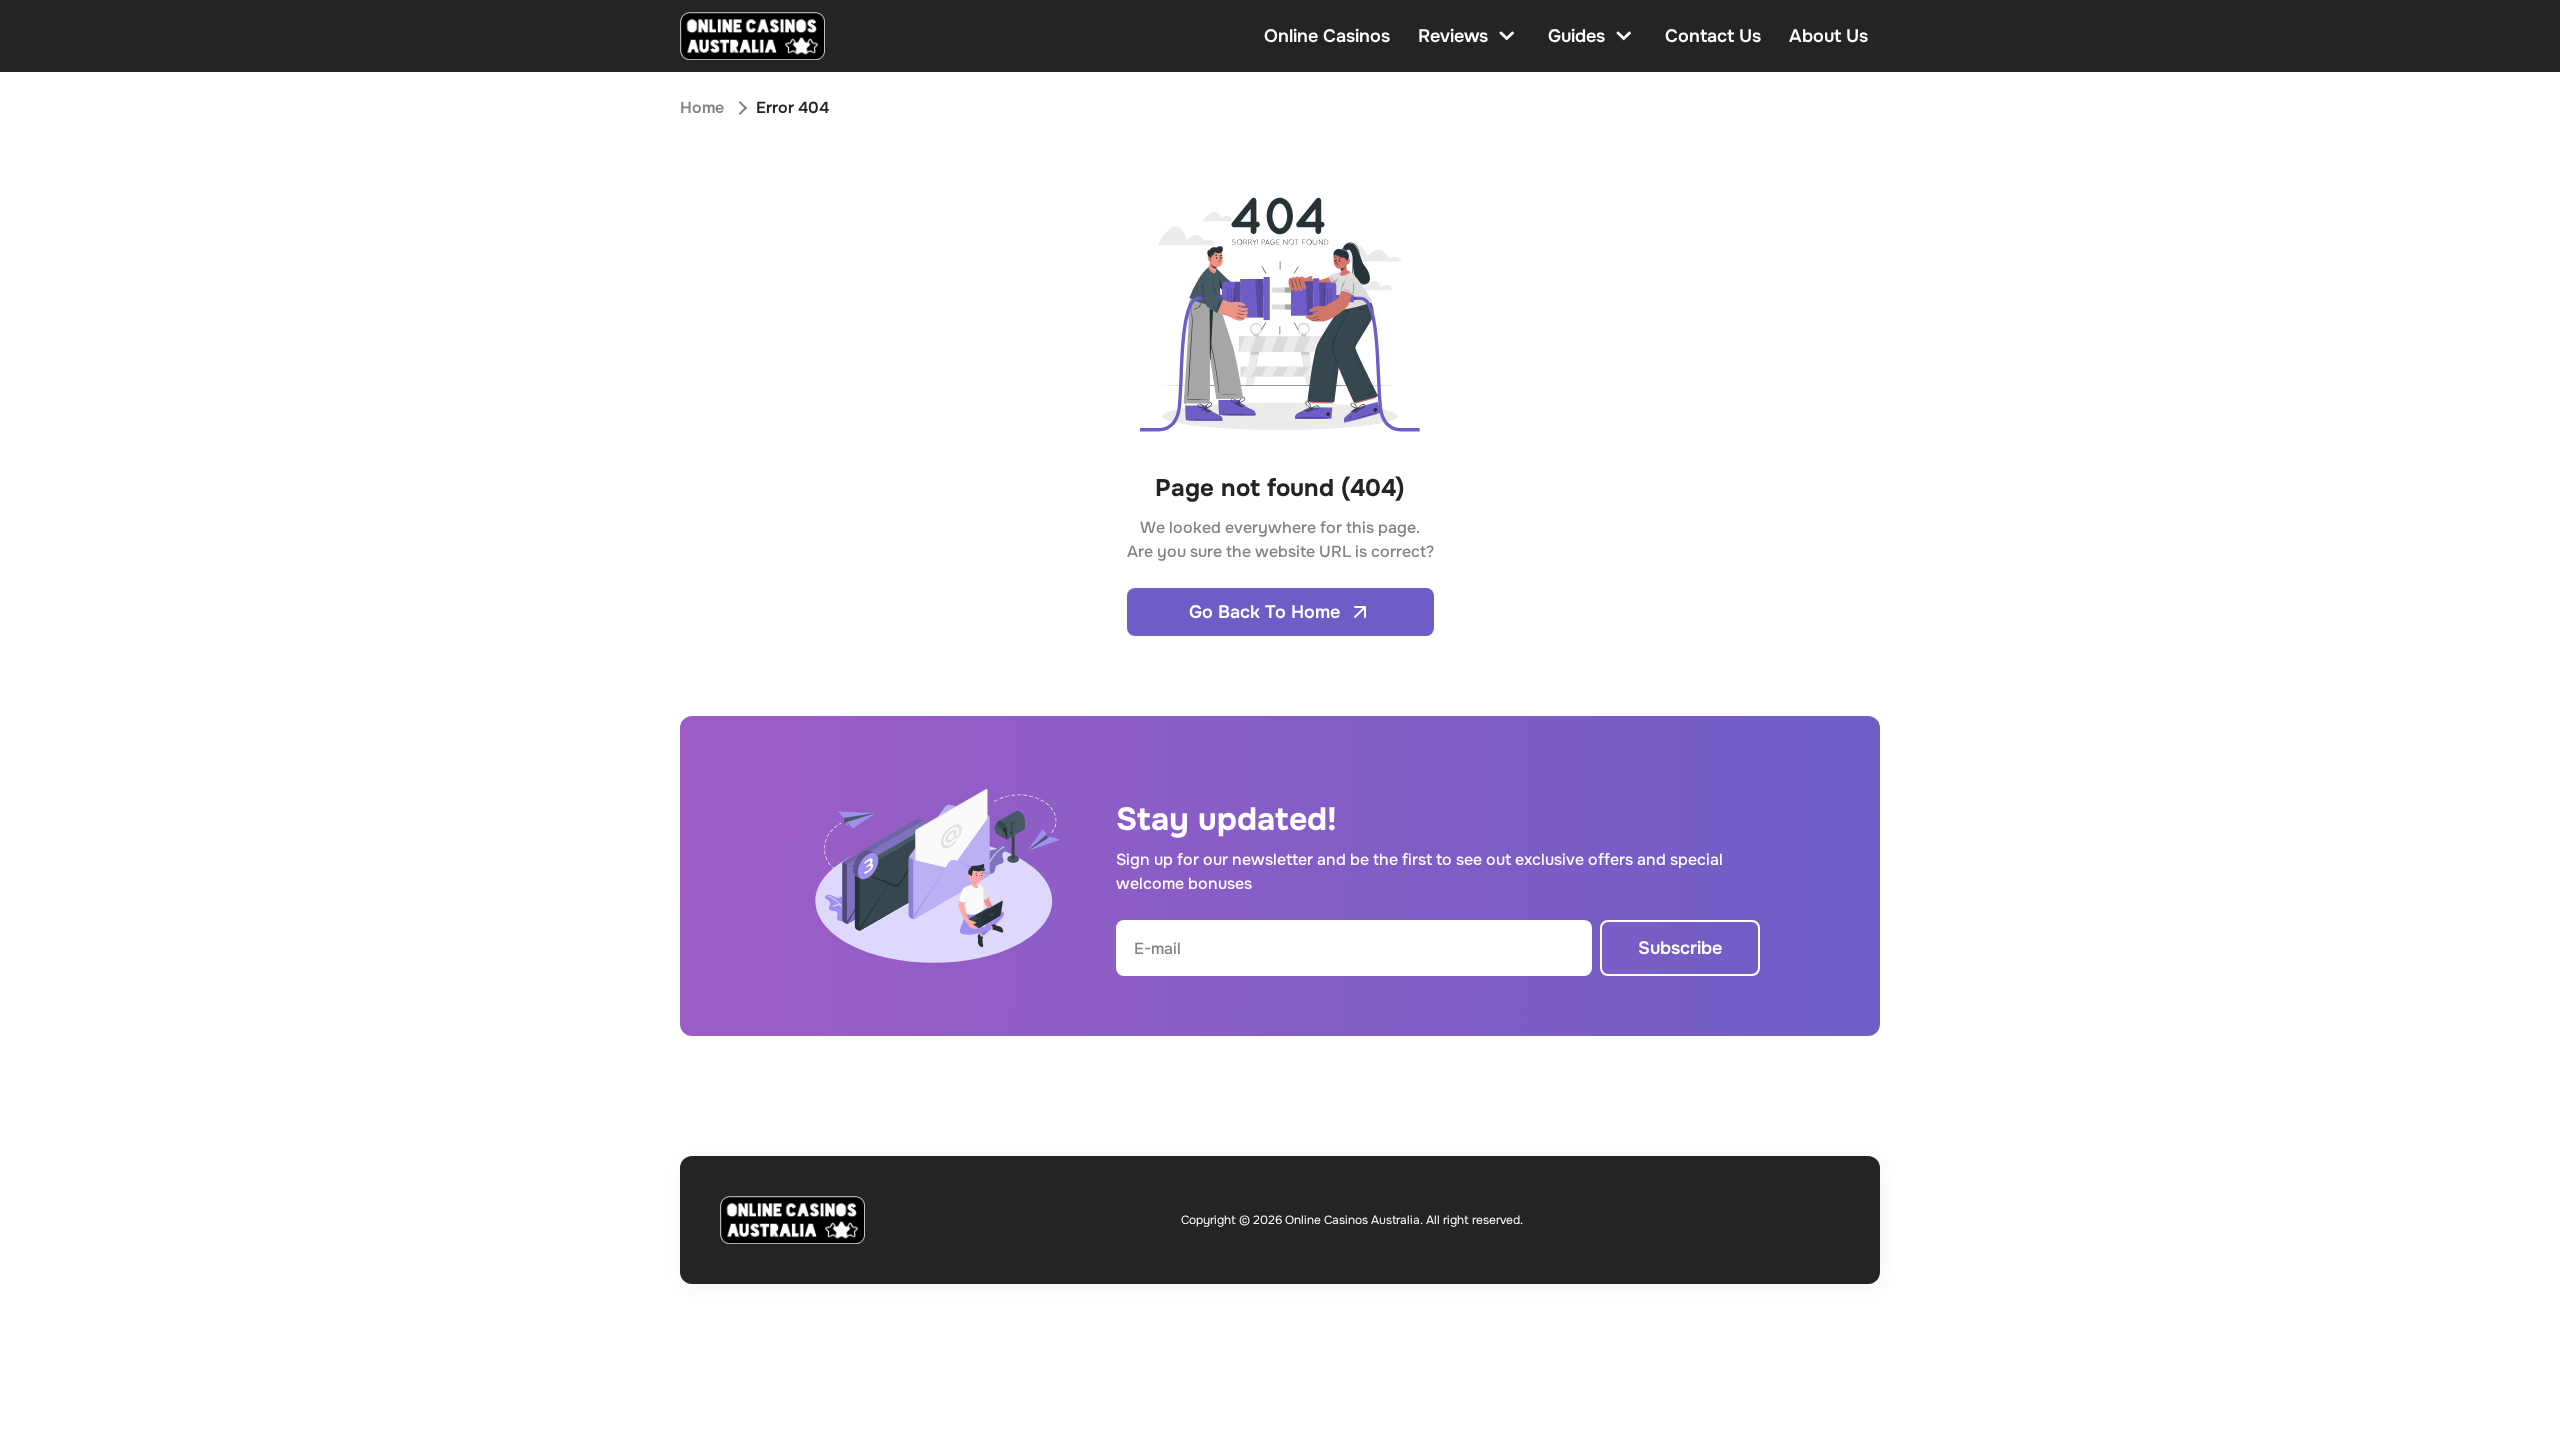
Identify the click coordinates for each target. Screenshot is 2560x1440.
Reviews (1453, 36)
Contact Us (1713, 36)
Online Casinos (1327, 36)
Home (702, 107)
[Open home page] (752, 36)
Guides (1576, 36)
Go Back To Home (1264, 612)
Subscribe (1680, 948)
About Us (1828, 36)
